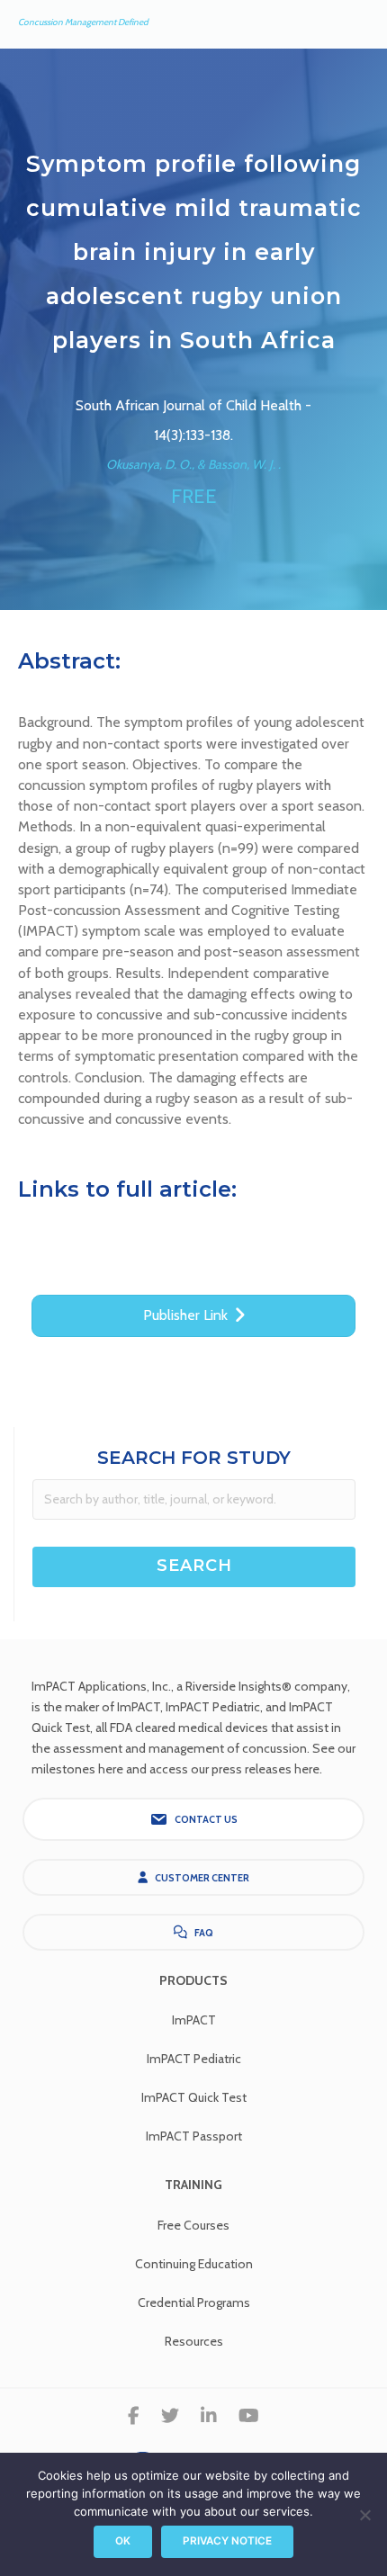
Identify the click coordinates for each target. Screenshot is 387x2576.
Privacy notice (227, 2541)
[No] (364, 2515)
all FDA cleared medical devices (182, 1728)
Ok (123, 2541)
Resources (194, 2341)
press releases (252, 1769)
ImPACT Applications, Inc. (101, 1686)
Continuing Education (194, 2264)
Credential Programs (194, 2302)
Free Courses (193, 2225)
